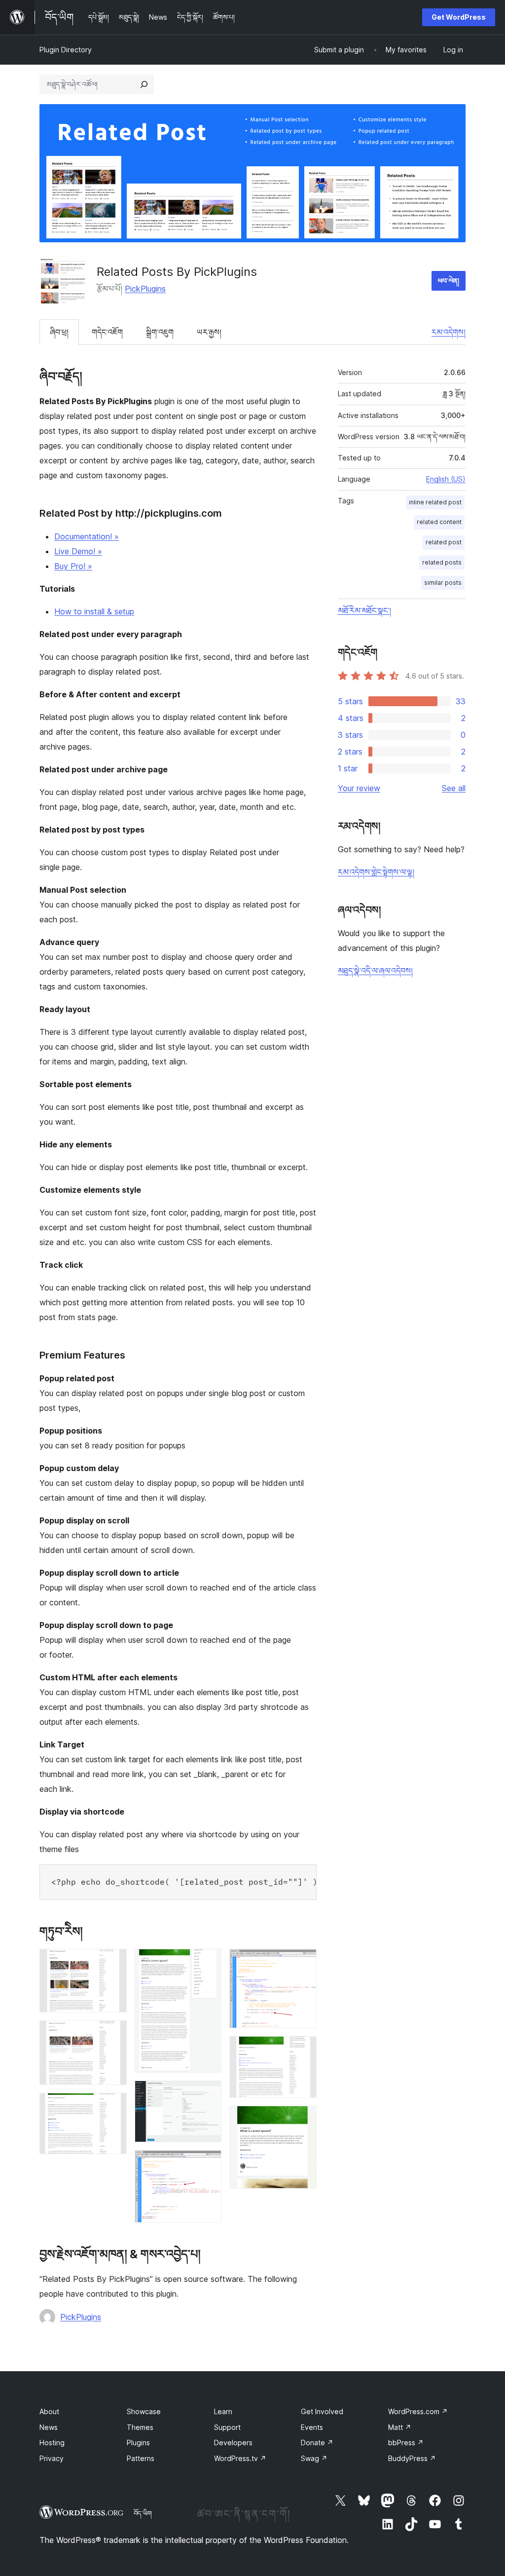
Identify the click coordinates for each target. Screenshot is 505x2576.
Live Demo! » (78, 551)
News (49, 2427)
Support (227, 2427)
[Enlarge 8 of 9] (303, 2049)
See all (454, 788)
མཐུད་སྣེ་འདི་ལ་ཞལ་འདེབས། (375, 971)
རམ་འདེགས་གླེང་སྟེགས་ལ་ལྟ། (376, 872)
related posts (442, 562)
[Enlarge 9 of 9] (303, 2119)
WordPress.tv (240, 2458)
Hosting (52, 2443)
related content (439, 522)
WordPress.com (418, 2411)
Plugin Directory (66, 50)
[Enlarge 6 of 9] (208, 2163)
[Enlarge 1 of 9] (113, 1962)
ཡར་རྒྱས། (209, 332)
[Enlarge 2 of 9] (113, 2034)
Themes (140, 2427)
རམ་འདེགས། (449, 332)
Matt (400, 2427)
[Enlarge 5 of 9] (208, 2094)
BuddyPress (412, 2458)
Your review (359, 788)
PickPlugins (145, 289)
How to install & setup (94, 611)
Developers (233, 2443)
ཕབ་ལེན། (449, 281)
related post (444, 542)
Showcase (144, 2411)
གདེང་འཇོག (107, 332)
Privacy (52, 2458)
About (49, 2411)
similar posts (443, 583)
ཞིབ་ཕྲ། (59, 332)
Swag (314, 2458)
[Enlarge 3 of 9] (113, 2106)
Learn (223, 2411)
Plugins (138, 2443)
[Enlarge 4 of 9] (208, 1962)
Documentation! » (87, 536)
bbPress (406, 2443)
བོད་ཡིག (143, 2513)
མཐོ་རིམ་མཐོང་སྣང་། (364, 610)
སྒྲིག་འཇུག (160, 332)
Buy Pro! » (73, 566)
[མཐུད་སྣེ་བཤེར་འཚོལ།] (144, 84)
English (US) (446, 479)
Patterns (141, 2458)
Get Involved (322, 2411)
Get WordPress (459, 17)
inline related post (435, 502)
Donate (317, 2443)
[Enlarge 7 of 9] (303, 1962)
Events (312, 2427)
